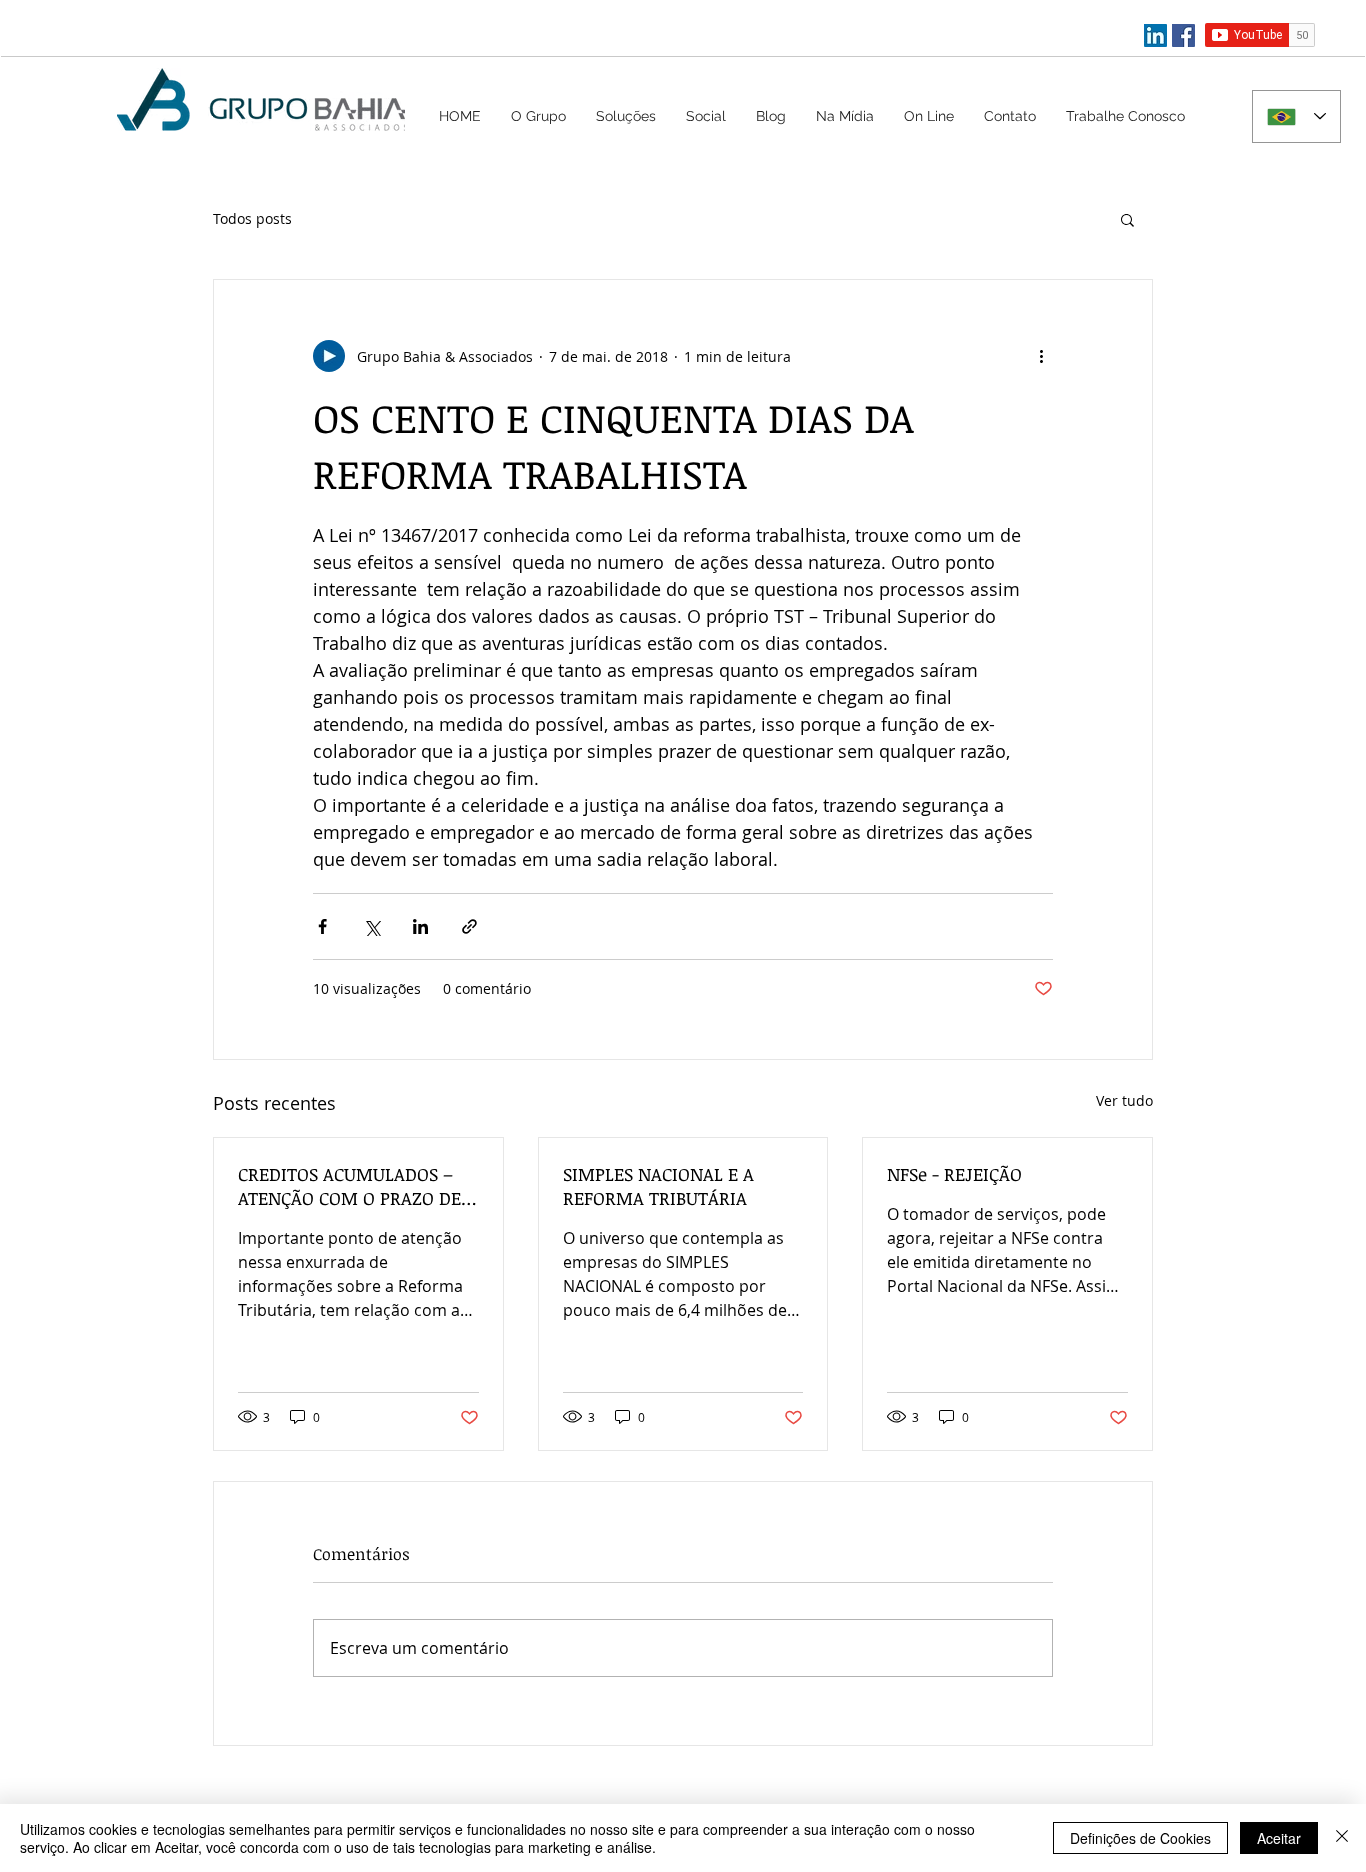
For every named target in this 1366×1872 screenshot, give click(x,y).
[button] (626, 116)
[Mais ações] (1041, 356)
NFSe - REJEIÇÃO (954, 1174)
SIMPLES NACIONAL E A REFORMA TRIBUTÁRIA (658, 1186)
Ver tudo (1124, 1100)
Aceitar (1279, 1838)
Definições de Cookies (1140, 1838)
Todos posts (252, 218)
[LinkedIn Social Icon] (1155, 35)
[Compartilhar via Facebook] (322, 926)
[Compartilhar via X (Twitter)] (371, 926)
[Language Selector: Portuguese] (1296, 116)
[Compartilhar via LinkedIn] (420, 926)
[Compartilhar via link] (469, 926)
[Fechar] (1342, 1838)
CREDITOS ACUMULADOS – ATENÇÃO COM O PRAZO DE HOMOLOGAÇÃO (349, 1186)
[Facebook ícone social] (1183, 35)
